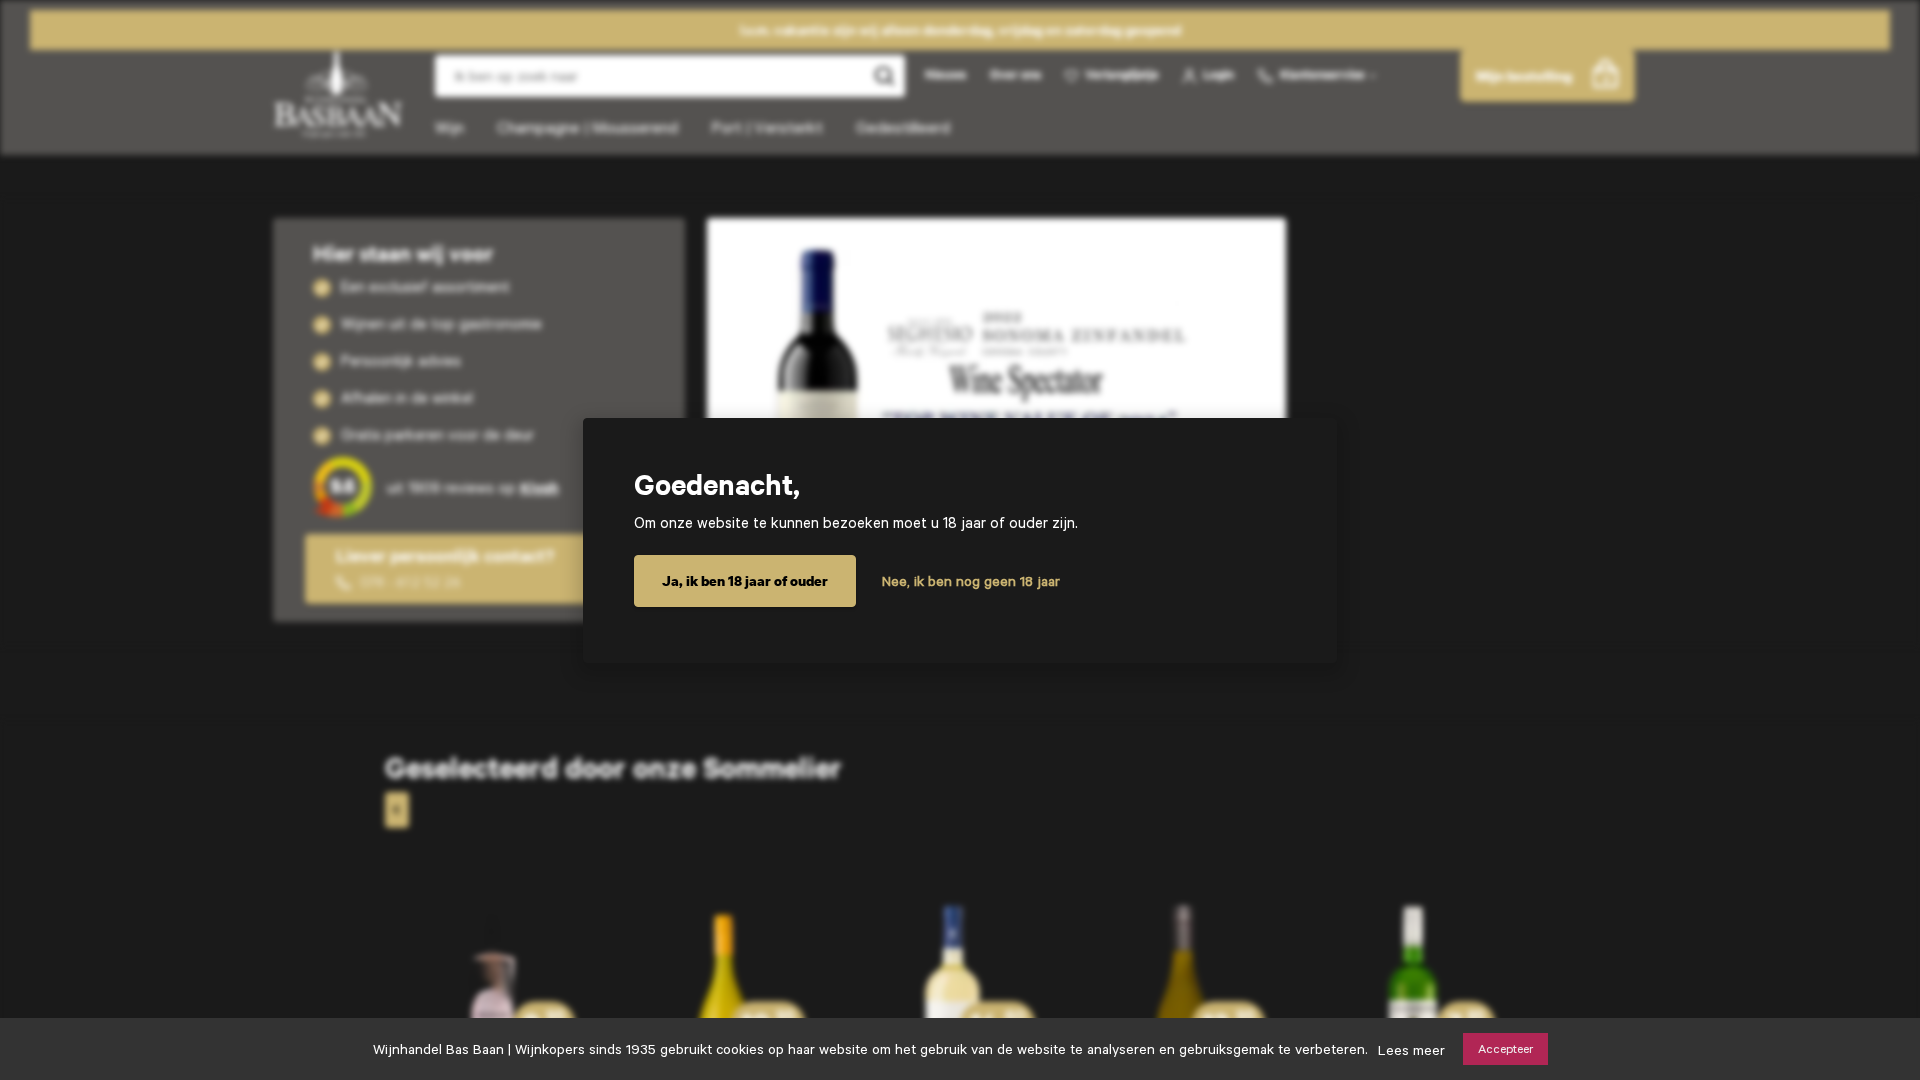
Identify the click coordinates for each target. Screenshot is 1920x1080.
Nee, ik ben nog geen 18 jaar (971, 581)
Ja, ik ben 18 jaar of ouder (745, 580)
